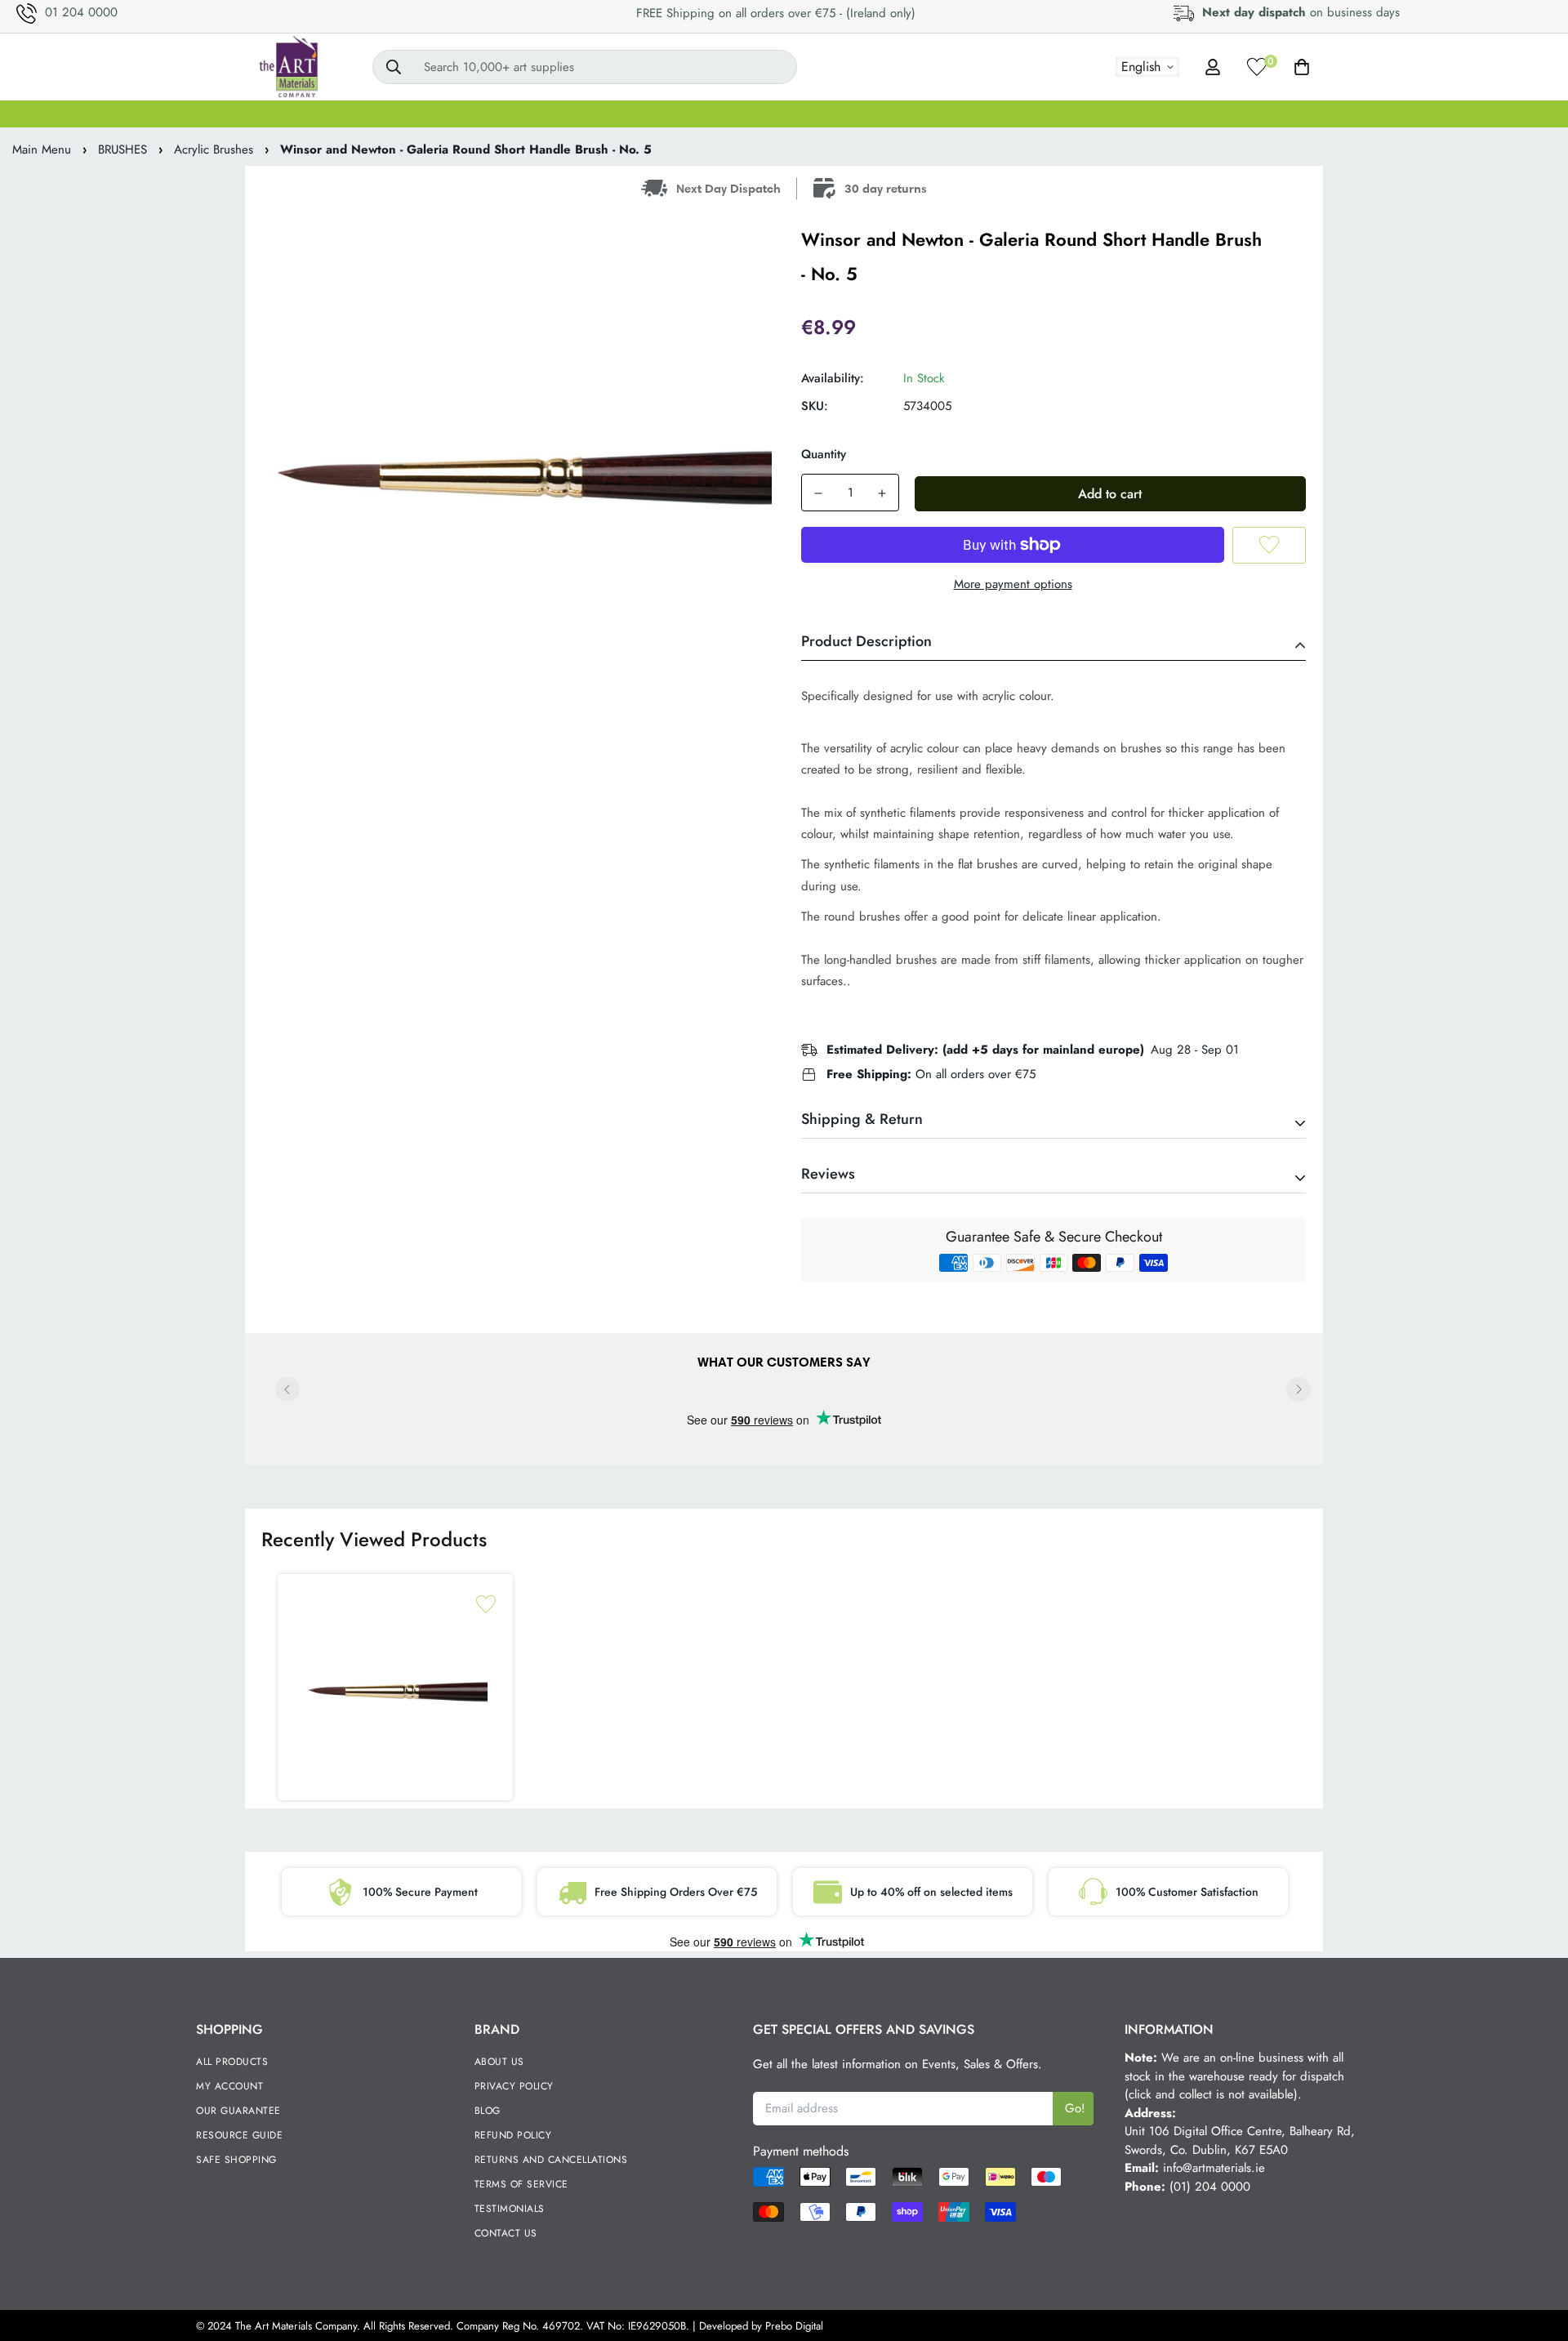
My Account (229, 2086)
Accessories (1325, 114)
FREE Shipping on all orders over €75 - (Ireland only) (776, 13)
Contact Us (506, 2233)
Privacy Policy (514, 2086)
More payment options (1013, 584)
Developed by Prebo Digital (761, 2326)
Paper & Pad (1154, 114)
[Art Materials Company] (288, 67)
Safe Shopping (236, 2160)
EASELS (633, 114)
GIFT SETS (299, 114)
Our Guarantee (238, 2111)
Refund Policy (513, 2135)
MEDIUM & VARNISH (751, 114)
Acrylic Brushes (214, 149)
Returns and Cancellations (551, 2160)
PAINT (467, 114)
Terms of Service (521, 2184)
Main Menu (42, 149)
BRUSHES (548, 114)
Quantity (824, 454)
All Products (232, 2062)
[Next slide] (1298, 1389)
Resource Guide (239, 2135)
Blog (488, 2111)
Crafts (1242, 114)
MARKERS (874, 114)
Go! (1075, 2108)
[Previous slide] (287, 1389)
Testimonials (510, 2209)
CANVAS (389, 114)
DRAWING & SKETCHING (1010, 114)
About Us (499, 2062)
